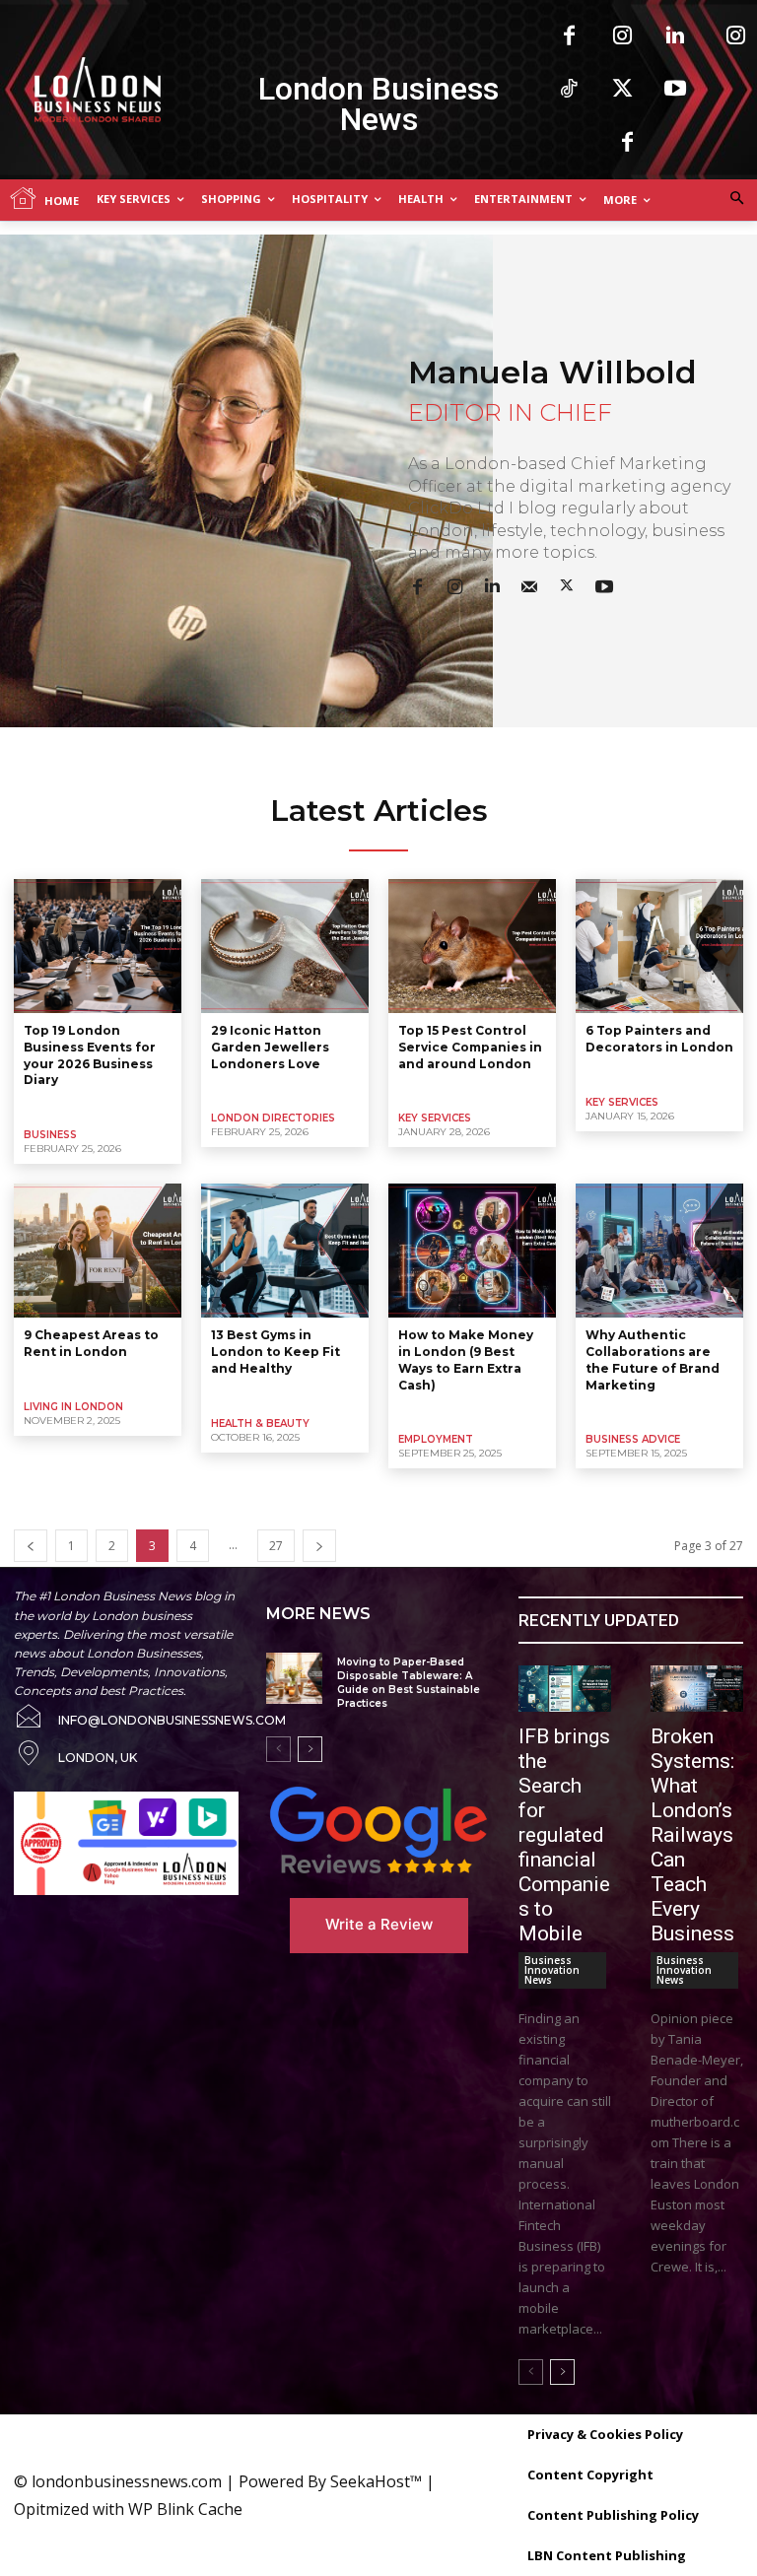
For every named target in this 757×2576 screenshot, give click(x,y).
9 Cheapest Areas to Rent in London (91, 1343)
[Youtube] (675, 90)
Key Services (435, 1118)
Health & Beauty (260, 1424)
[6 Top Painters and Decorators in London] (659, 946)
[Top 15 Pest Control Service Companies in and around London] (472, 946)
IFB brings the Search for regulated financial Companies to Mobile (564, 1835)
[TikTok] (569, 90)
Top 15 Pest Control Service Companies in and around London (470, 1047)
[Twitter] (622, 90)
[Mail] (529, 584)
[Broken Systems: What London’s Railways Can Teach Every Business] (697, 1689)
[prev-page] (31, 1546)
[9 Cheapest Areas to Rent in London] (98, 1251)
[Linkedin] (675, 36)
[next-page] (319, 1546)
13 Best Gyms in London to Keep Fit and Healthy (275, 1352)
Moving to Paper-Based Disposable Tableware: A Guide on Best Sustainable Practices (409, 1683)
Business (50, 1135)
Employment (436, 1439)
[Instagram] (622, 36)
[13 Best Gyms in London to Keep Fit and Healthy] (285, 1251)
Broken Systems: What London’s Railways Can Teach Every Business (692, 1835)
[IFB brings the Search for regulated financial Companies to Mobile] (565, 1689)
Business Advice (633, 1439)
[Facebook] (569, 36)
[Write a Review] (378, 1830)
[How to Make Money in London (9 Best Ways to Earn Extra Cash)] (472, 1251)
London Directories (273, 1118)
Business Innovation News (552, 1970)
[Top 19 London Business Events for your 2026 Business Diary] (98, 946)
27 (276, 1546)
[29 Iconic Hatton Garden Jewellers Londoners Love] (285, 946)
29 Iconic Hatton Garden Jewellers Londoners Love (270, 1047)
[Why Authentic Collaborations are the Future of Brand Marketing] (659, 1251)
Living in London (73, 1407)
